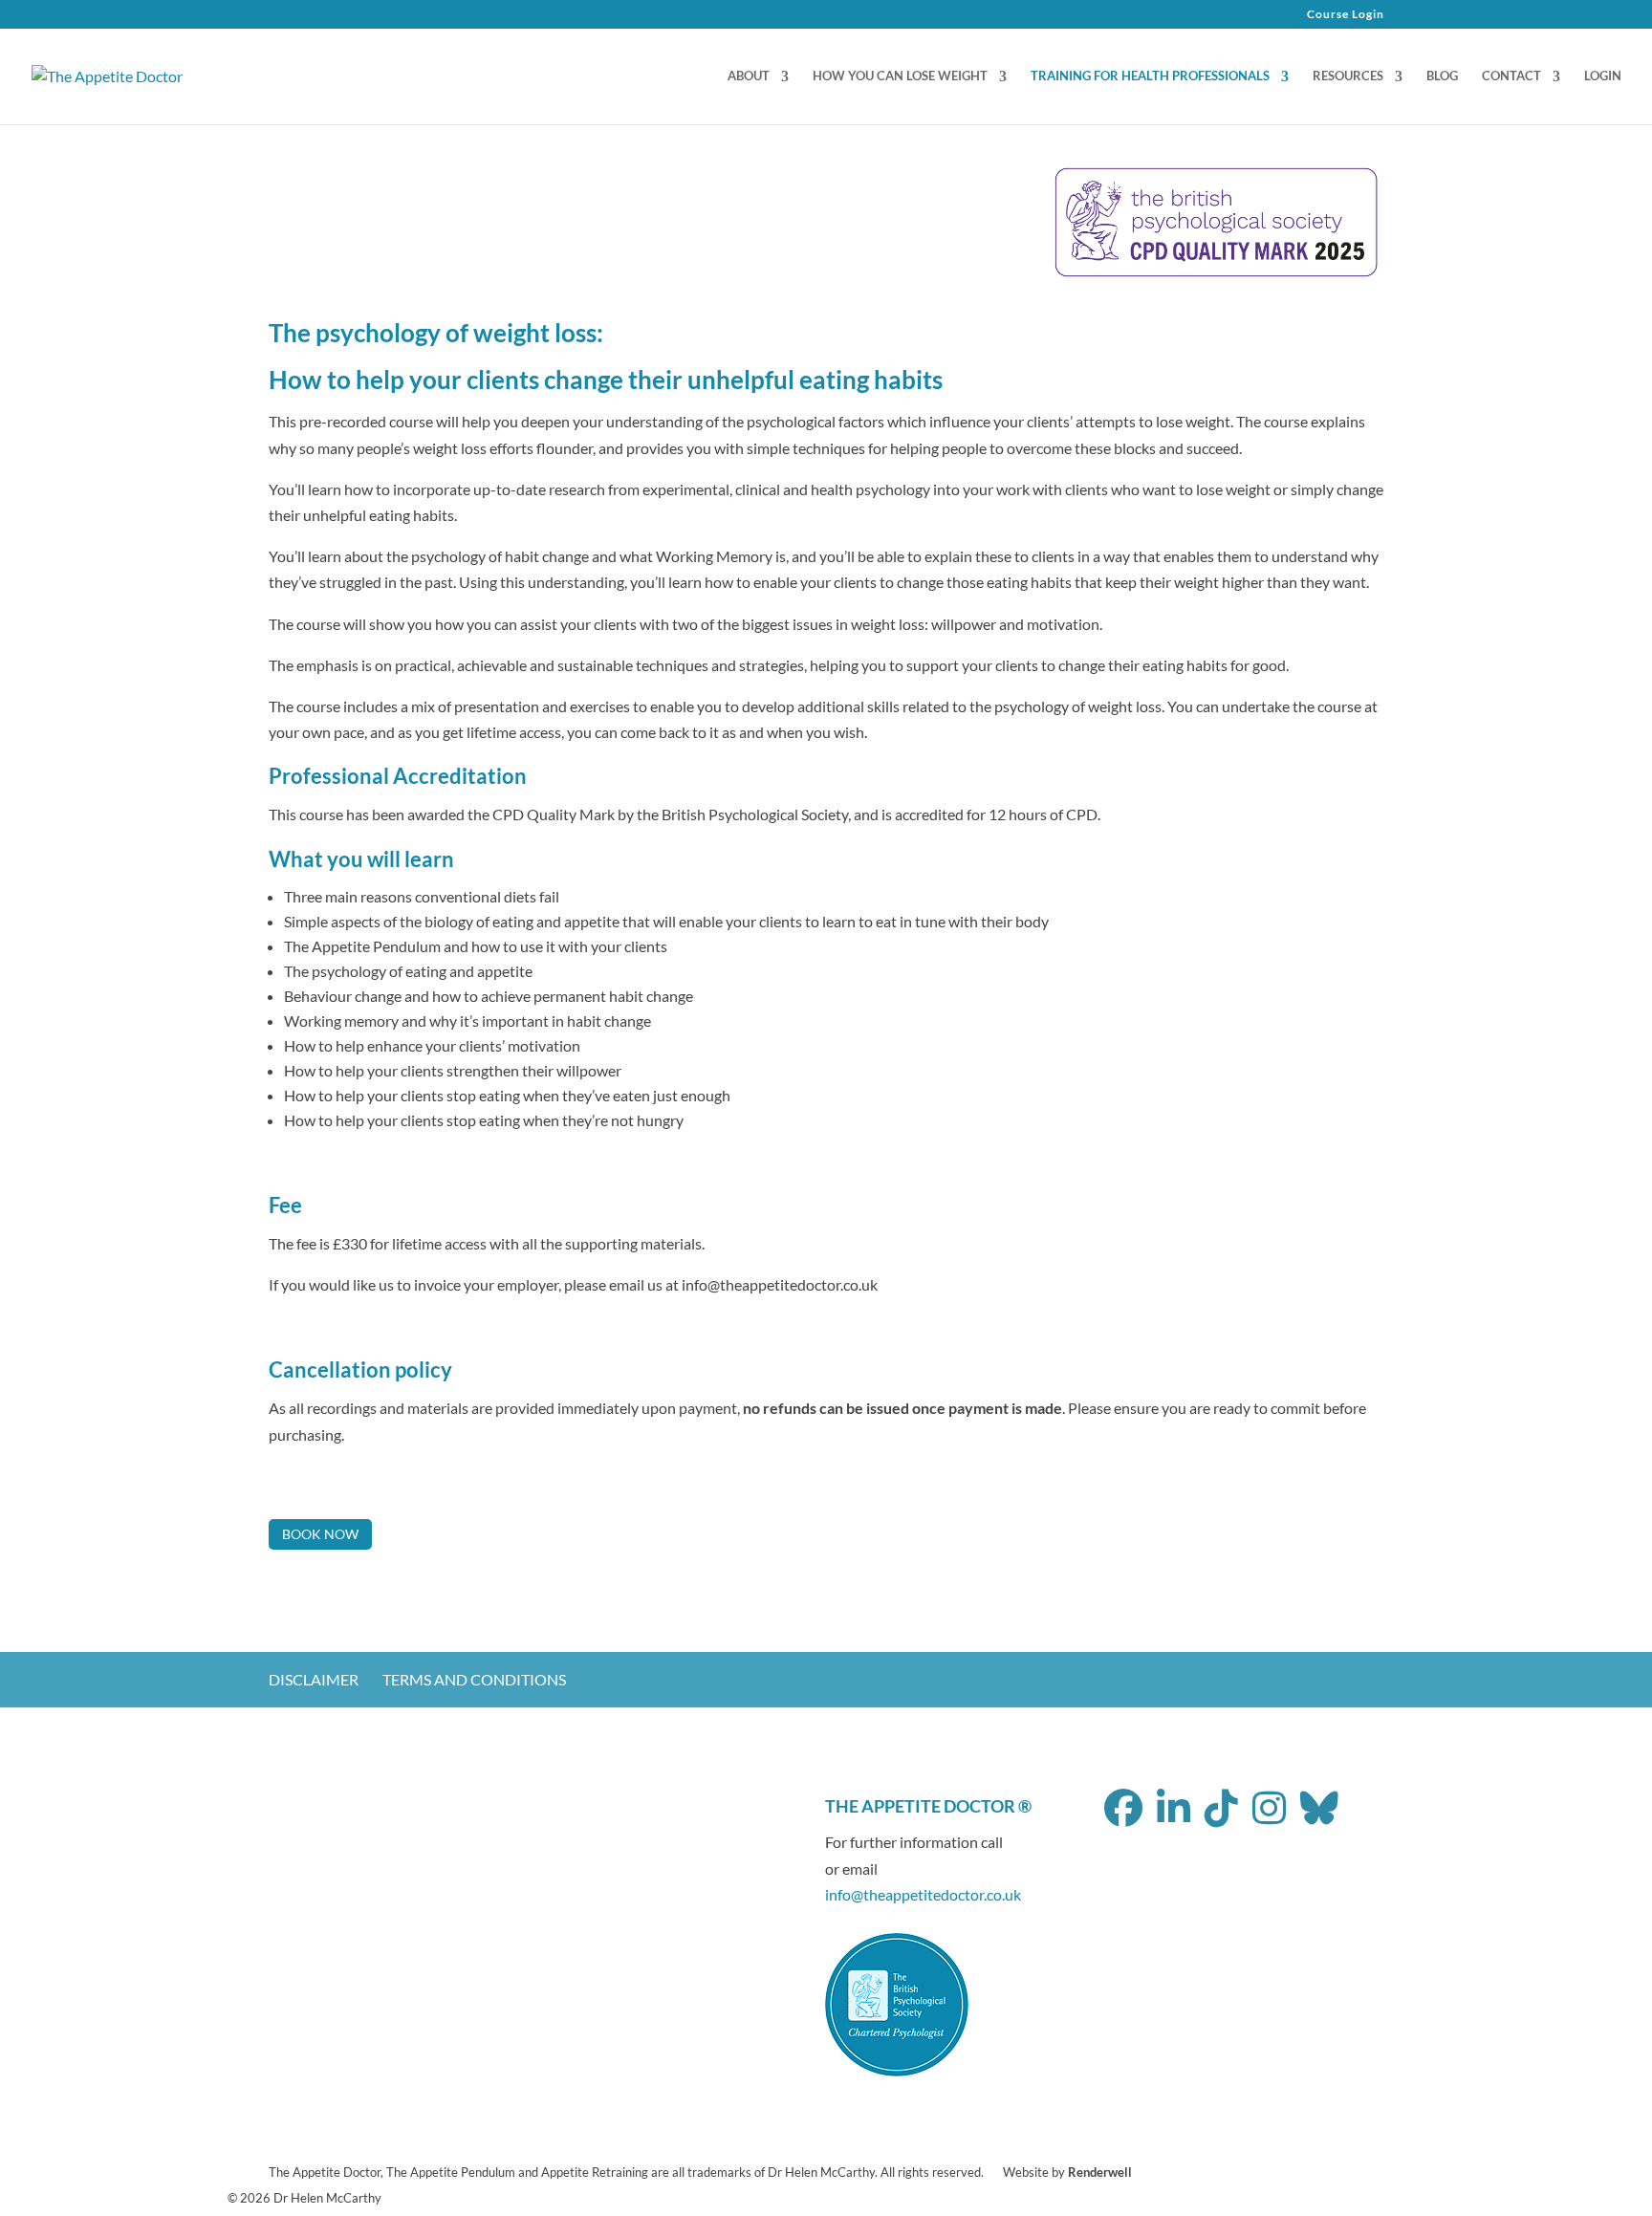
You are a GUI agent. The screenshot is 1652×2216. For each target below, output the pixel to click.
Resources (1348, 76)
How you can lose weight (900, 76)
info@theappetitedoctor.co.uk (923, 1894)
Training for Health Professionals (1150, 76)
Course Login (1346, 15)
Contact (1511, 76)
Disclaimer (314, 1679)
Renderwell (1100, 2172)
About (749, 76)
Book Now (320, 1534)
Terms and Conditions (474, 1679)
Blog (1442, 76)
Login (1603, 76)
